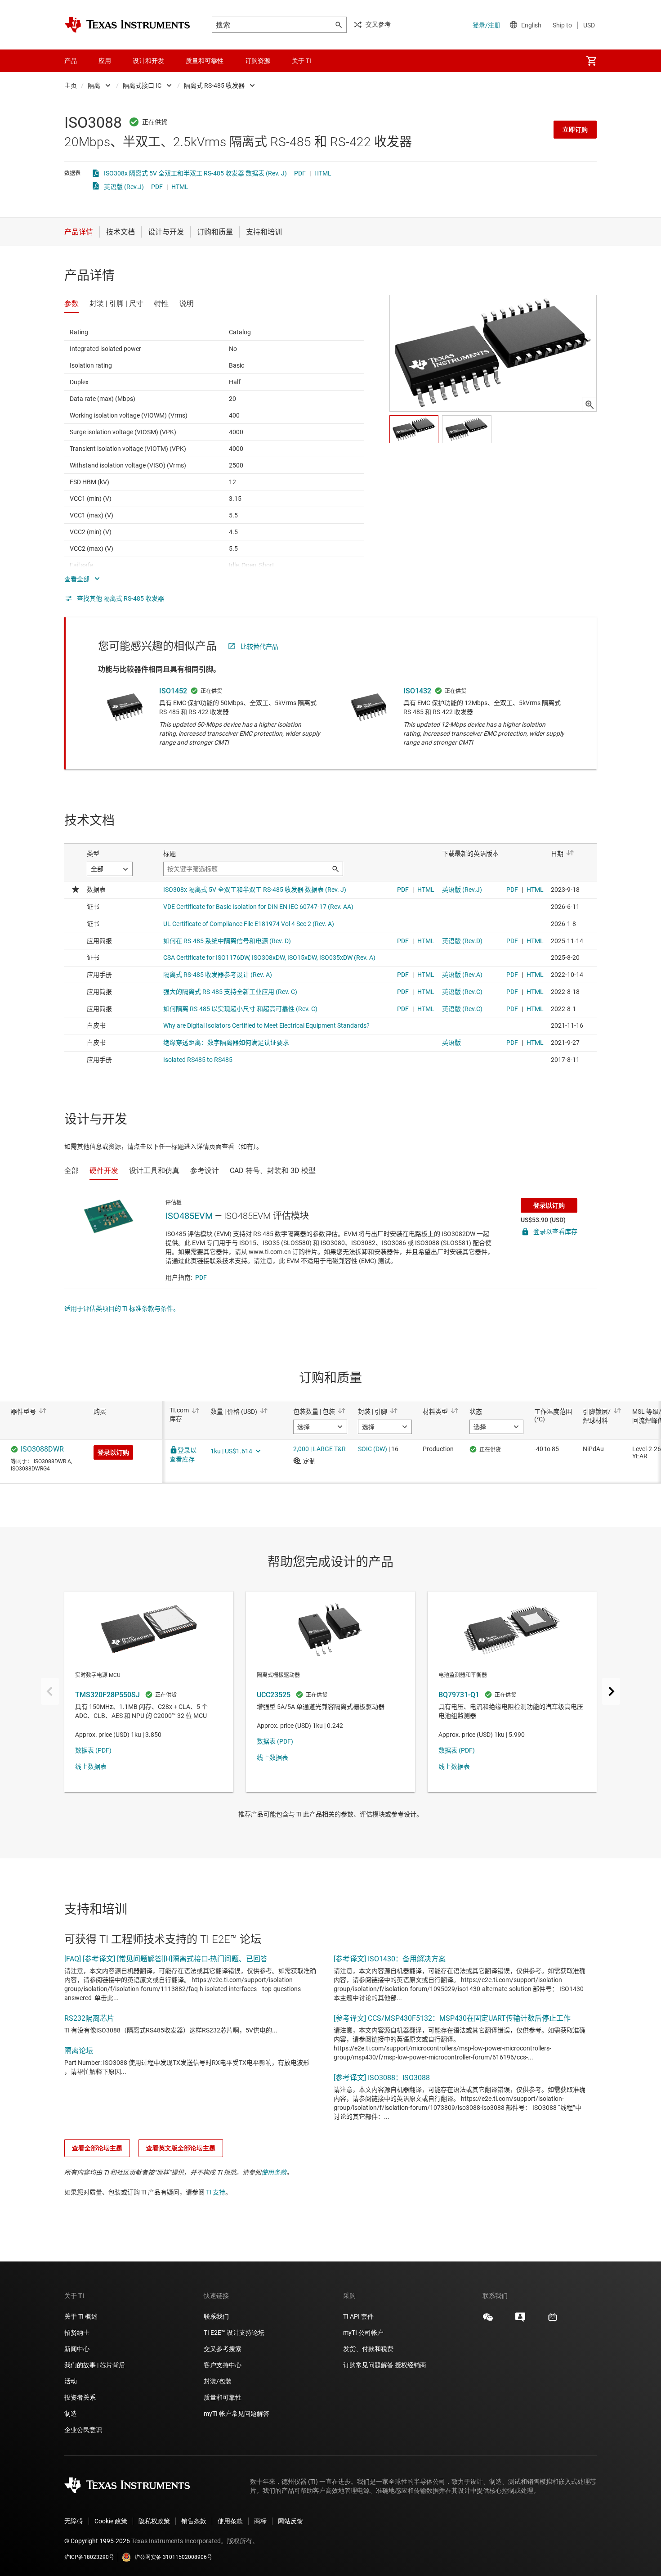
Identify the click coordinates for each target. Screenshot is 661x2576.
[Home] (127, 25)
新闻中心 (77, 2349)
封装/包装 (218, 2381)
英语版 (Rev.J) (124, 187)
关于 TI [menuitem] (301, 61)
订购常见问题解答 (368, 2365)
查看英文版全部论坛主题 (181, 2148)
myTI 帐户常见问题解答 (237, 2414)
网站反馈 (290, 2521)
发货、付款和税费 (368, 2349)
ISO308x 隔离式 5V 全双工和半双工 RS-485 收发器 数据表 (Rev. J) (195, 173)
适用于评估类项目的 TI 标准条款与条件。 (122, 1308)
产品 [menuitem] (71, 61)
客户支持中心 (223, 2365)
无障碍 (74, 2521)
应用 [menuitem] (105, 61)
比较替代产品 (259, 647)
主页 (71, 85)
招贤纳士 (77, 2333)
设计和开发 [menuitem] (148, 61)
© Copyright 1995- (97, 2541)
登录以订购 (549, 1205)
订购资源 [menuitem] (258, 61)
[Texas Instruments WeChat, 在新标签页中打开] (488, 2320)
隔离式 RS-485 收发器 (214, 85)
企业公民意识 (83, 2430)
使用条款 (274, 2172)
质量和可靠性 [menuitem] (205, 61)
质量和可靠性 (223, 2397)
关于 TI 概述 (81, 2316)
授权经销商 (411, 2365)
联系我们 (216, 2316)
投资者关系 (80, 2397)
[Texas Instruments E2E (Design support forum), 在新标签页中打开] (520, 2320)
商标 (260, 2521)
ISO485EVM (189, 1216)
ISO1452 (173, 691)
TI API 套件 (358, 2316)
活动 (71, 2381)
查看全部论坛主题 (97, 2148)
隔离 (94, 85)
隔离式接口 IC (142, 85)
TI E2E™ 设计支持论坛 (234, 2333)
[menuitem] (591, 61)
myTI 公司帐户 (363, 2333)
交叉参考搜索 (223, 2349)
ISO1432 (417, 691)
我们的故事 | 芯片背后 (95, 2365)
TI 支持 (216, 2192)
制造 (71, 2414)
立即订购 (575, 130)
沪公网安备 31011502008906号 (173, 2557)
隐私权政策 (154, 2521)
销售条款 (194, 2521)
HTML (323, 173)
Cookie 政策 (111, 2521)
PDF (300, 173)
